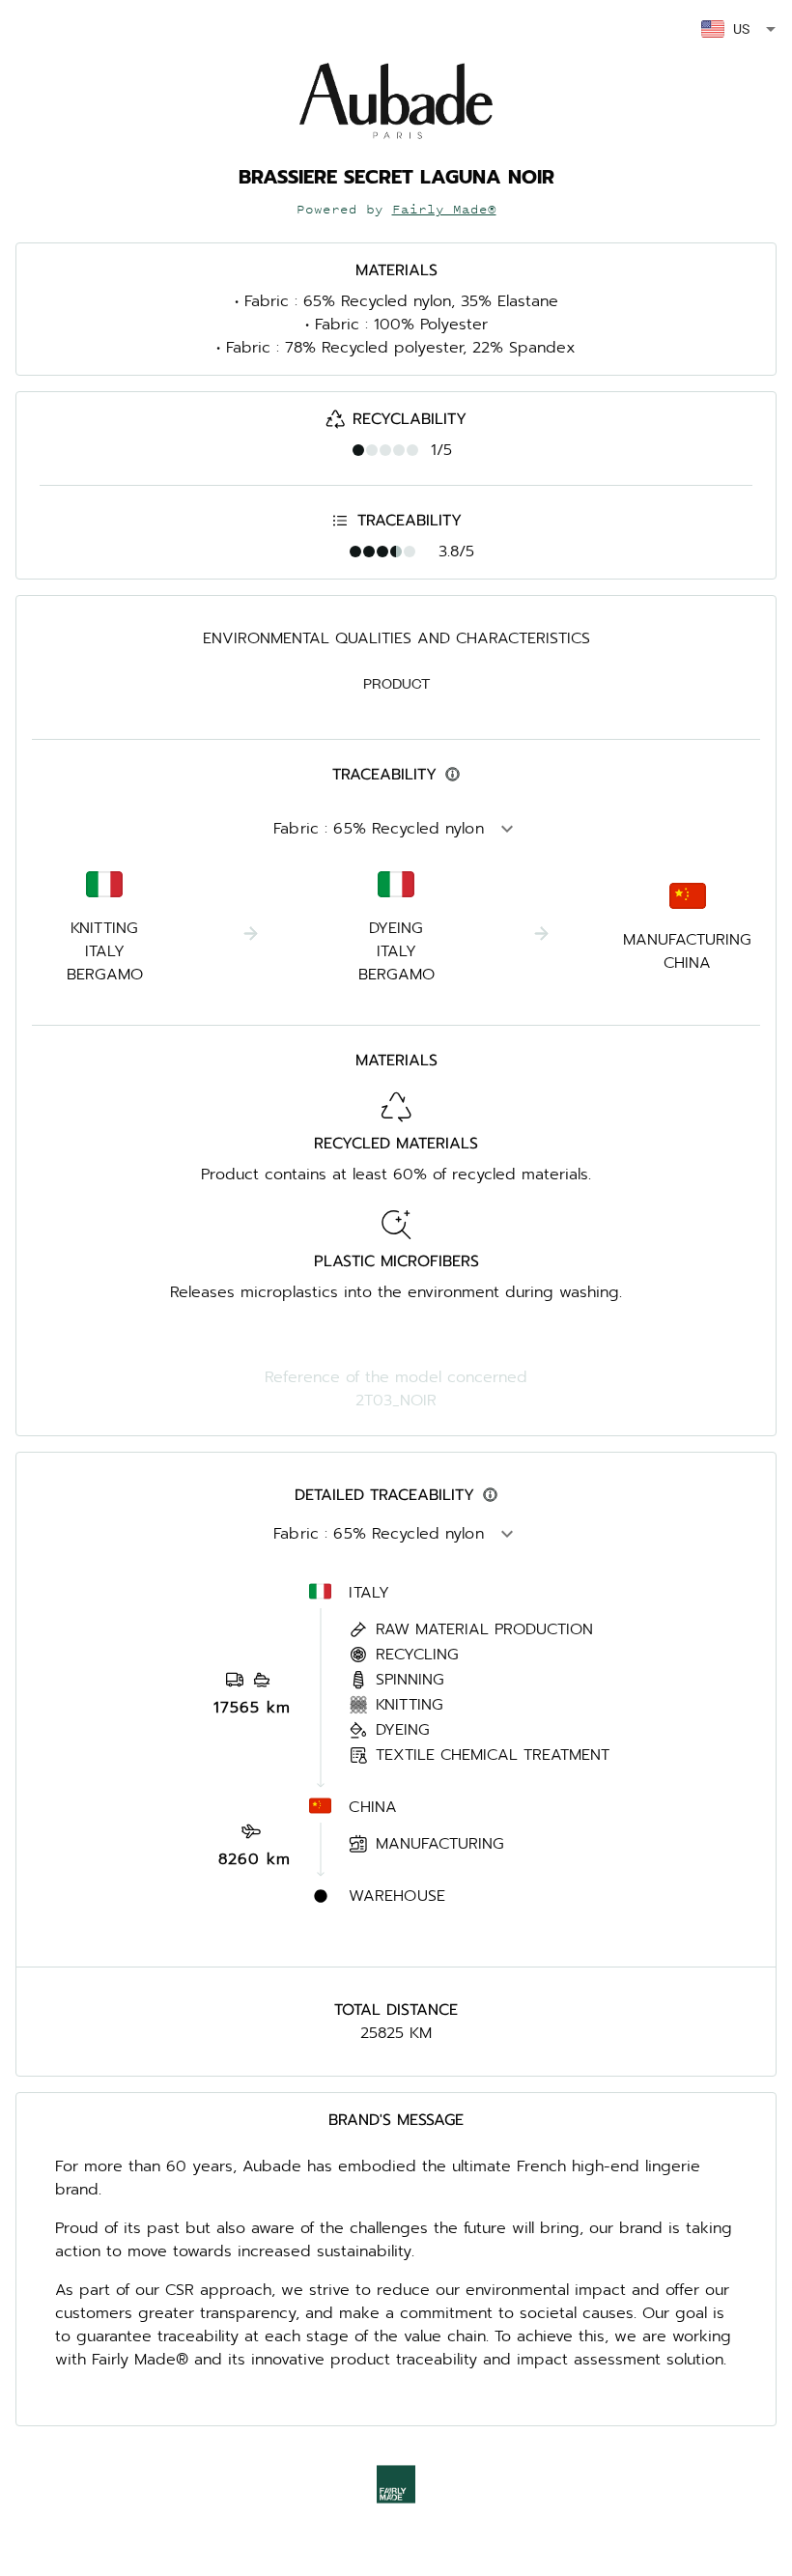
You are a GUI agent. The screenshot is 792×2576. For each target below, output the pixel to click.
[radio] (358, 450)
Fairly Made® (444, 209)
